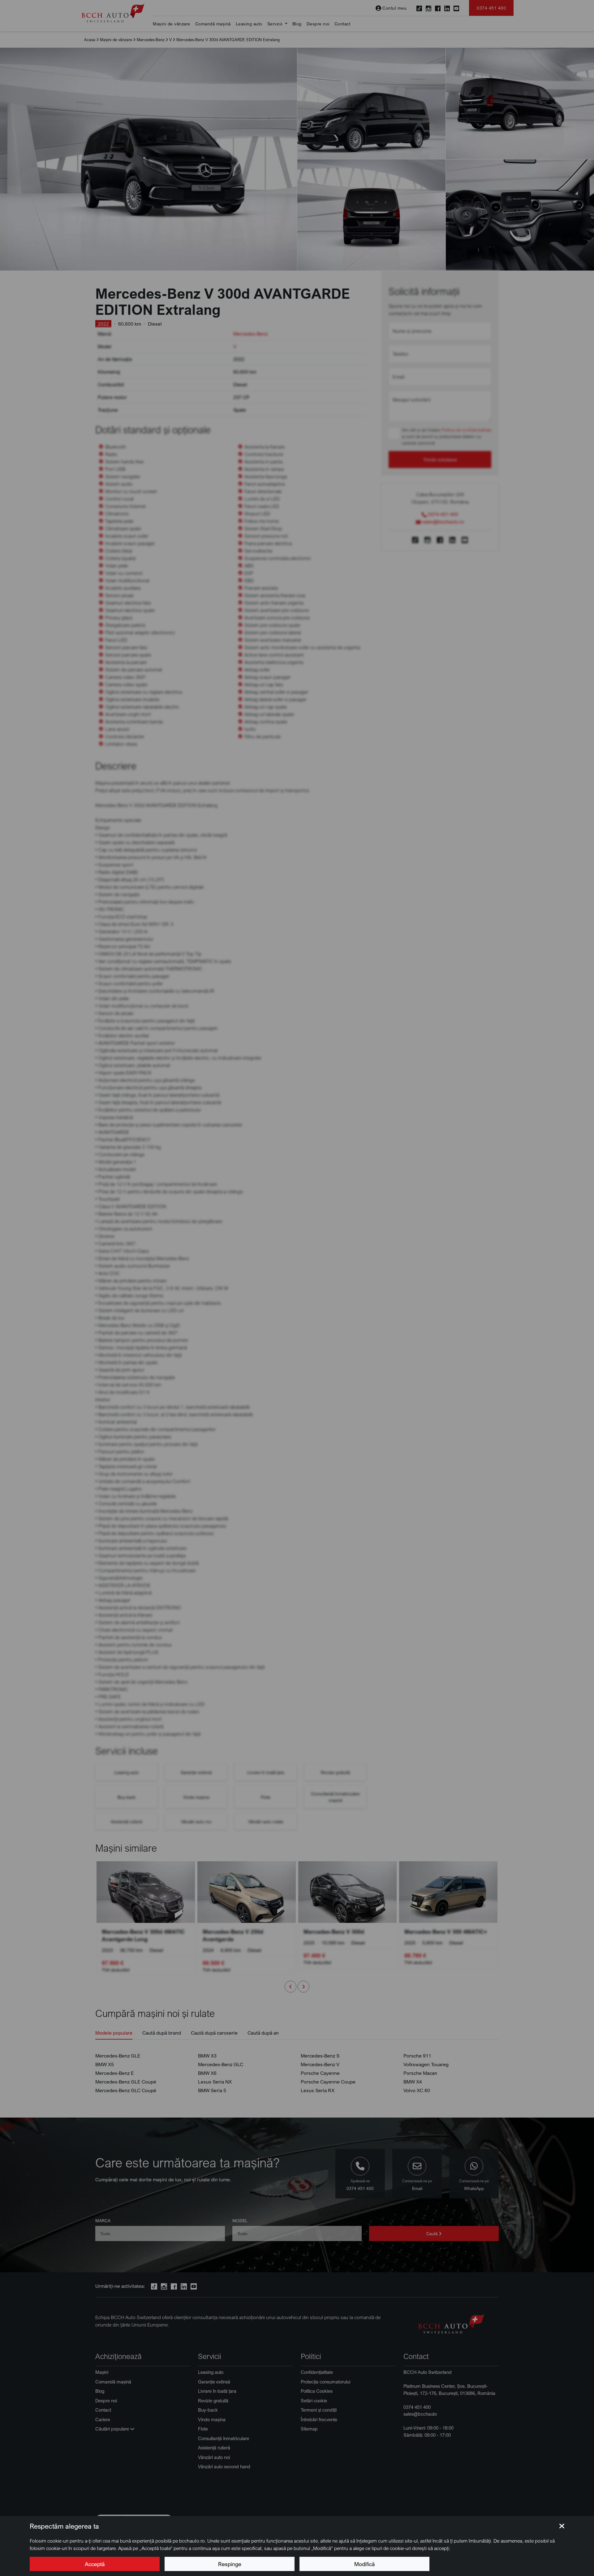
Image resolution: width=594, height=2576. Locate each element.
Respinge (230, 2564)
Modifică (364, 2564)
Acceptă (95, 2564)
